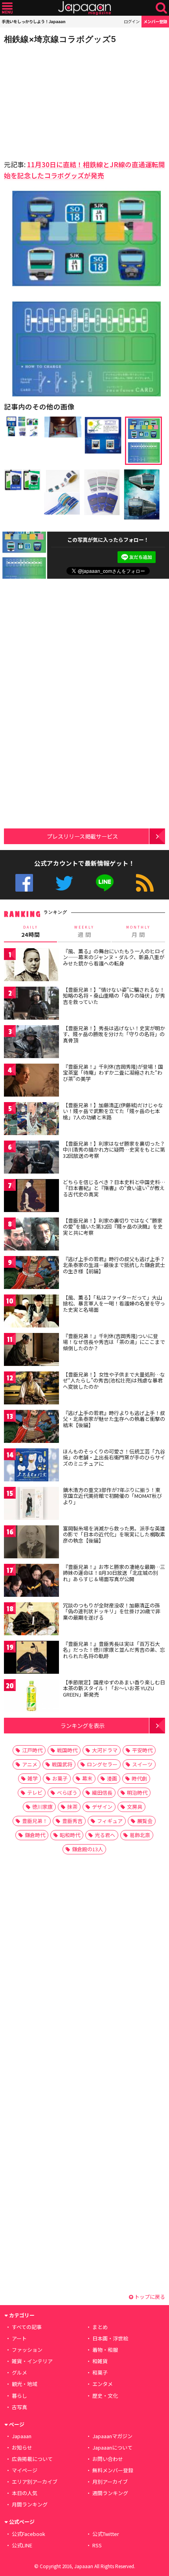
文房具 (135, 1807)
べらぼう (67, 1793)
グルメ (19, 2372)
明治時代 (137, 1793)
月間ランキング (30, 2504)
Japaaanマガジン (112, 2436)
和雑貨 (100, 2361)
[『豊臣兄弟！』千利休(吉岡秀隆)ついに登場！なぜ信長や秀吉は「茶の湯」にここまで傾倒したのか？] (31, 1351)
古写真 (19, 2407)
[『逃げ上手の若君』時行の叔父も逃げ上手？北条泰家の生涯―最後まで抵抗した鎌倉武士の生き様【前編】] (31, 1274)
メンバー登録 (155, 21)
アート (19, 2338)
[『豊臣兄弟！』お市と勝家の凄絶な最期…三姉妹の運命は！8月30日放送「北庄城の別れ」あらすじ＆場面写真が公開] (31, 1582)
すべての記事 (27, 2327)
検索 (161, 8)
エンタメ (103, 2384)
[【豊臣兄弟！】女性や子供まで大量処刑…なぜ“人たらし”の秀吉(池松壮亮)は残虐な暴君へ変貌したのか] (31, 1389)
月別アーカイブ (110, 2482)
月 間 (138, 932)
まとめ (100, 2327)
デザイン (102, 1807)
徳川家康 (42, 1807)
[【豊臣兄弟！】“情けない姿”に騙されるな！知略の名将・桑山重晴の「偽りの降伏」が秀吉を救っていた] (31, 1005)
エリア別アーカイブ (35, 2482)
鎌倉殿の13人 (87, 1849)
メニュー (7, 8)
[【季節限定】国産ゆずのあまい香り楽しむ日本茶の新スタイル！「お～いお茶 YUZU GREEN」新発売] (31, 1697)
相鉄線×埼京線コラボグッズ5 (60, 39)
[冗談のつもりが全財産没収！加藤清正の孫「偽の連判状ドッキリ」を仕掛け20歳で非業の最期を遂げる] (31, 1620)
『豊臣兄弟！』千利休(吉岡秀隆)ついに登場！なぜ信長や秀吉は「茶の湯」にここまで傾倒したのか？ (114, 1342)
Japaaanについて (112, 2447)
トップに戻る (149, 2297)
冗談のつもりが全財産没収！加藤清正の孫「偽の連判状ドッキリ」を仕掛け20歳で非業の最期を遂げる (112, 1611)
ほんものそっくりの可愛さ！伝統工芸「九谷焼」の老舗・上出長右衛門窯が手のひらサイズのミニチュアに (114, 1457)
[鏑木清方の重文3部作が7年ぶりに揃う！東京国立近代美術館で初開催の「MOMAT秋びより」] (31, 1505)
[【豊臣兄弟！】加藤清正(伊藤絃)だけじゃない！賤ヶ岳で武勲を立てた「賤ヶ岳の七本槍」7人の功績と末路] (31, 1120)
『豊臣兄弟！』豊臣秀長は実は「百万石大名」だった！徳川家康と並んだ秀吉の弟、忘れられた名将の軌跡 (114, 1650)
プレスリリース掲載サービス (82, 836)
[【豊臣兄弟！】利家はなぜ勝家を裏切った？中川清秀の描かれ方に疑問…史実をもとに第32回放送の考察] (31, 1158)
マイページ (25, 2470)
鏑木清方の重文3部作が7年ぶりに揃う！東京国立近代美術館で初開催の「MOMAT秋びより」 (112, 1496)
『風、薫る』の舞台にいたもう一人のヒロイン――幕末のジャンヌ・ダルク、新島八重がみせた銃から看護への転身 (114, 957)
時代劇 (139, 1778)
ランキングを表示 (83, 1725)
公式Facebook (24, 883)
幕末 (87, 1778)
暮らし (19, 2396)
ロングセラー (102, 1764)
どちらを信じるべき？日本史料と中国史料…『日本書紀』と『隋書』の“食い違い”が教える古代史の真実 (114, 1188)
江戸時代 (32, 1750)
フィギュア (110, 1821)
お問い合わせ (108, 2459)
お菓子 (60, 1778)
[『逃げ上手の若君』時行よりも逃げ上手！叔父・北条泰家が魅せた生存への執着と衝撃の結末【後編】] (31, 1428)
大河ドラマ (105, 1750)
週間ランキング (110, 2493)
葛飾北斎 (140, 1835)
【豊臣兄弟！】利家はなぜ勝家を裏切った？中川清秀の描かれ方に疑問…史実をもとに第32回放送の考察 (114, 1150)
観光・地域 (25, 2384)
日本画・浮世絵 (110, 2338)
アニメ (30, 1764)
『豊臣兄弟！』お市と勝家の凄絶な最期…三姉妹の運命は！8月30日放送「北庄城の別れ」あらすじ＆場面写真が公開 (114, 1573)
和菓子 (100, 2372)
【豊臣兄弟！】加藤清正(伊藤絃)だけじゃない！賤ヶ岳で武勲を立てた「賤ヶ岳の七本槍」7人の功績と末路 (113, 1111)
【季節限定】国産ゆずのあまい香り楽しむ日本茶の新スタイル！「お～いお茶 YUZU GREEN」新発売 (114, 1688)
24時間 (31, 932)
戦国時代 (67, 1750)
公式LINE (105, 883)
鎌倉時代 (35, 1835)
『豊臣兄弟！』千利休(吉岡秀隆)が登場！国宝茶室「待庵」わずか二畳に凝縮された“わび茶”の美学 (113, 1073)
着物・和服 (105, 2350)
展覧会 (145, 1821)
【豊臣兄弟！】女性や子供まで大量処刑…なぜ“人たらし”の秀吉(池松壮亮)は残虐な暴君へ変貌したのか (114, 1380)
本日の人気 (25, 2493)
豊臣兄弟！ (35, 1821)
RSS (145, 883)
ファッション (27, 2350)
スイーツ (142, 1764)
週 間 (84, 932)
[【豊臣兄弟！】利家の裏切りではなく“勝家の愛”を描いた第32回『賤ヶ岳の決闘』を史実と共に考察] (31, 1235)
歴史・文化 (105, 2396)
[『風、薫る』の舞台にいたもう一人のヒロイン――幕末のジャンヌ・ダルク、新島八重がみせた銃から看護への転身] (31, 966)
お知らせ (22, 2447)
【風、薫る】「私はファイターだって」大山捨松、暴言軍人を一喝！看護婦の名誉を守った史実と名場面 (114, 1304)
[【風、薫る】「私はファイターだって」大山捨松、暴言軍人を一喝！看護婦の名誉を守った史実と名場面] (31, 1312)
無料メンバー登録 (113, 2470)
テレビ (35, 1793)
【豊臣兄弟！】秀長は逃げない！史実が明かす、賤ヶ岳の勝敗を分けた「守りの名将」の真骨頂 (114, 1034)
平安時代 (142, 1750)
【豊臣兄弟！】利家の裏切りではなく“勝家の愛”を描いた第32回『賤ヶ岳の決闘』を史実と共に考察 (113, 1227)
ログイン (132, 21)
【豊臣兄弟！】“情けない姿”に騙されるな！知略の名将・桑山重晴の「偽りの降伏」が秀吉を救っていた (114, 996)
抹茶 (72, 1807)
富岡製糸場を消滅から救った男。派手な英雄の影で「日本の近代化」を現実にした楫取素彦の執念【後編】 (114, 1534)
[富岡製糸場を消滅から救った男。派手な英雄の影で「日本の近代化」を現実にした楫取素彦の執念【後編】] (31, 1543)
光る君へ (105, 1835)
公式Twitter (64, 883)
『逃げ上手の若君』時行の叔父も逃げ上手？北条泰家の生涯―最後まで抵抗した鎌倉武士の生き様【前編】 (114, 1265)
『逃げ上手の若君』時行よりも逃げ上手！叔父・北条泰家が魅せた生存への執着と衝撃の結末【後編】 (114, 1419)
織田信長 (102, 1793)
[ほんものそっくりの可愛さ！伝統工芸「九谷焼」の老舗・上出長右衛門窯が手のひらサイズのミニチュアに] (31, 1466)
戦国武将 (62, 1764)
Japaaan (84, 8)
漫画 (112, 1778)
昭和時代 (70, 1835)
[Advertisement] (59, 100)
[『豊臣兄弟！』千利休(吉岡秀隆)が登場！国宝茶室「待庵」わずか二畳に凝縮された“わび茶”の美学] (31, 1081)
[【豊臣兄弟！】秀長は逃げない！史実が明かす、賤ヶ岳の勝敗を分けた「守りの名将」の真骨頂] (31, 1043)
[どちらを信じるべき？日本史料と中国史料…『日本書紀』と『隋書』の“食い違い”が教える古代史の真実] (31, 1197)
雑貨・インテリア (32, 2361)
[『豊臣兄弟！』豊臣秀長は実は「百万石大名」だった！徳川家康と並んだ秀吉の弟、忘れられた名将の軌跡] (31, 1659)
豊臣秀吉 (72, 1821)
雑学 (33, 1778)
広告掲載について (32, 2459)
